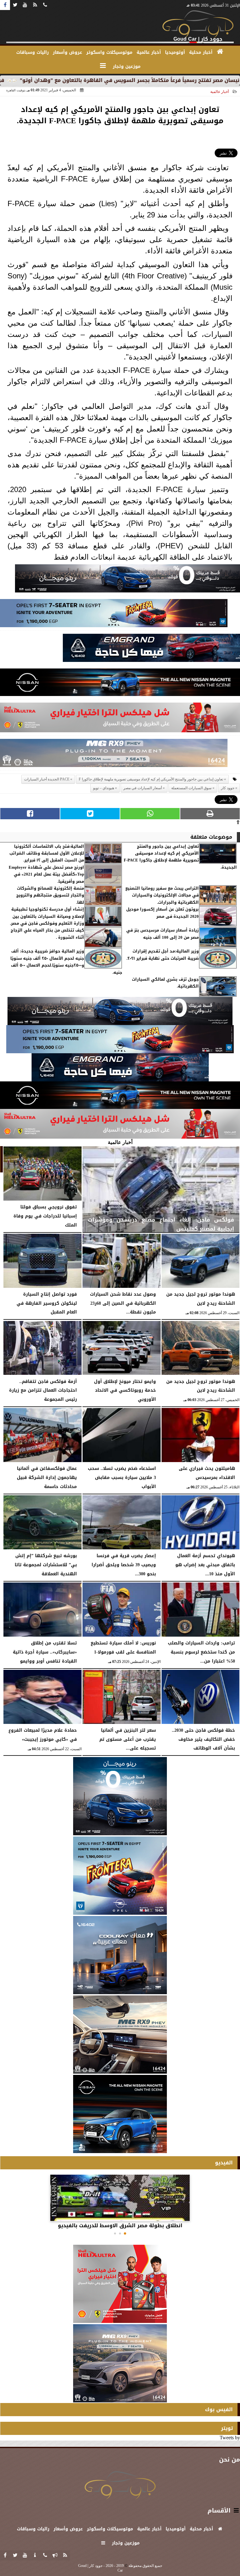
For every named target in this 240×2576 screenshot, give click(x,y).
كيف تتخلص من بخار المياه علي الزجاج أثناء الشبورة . (47, 934)
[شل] (120, 719)
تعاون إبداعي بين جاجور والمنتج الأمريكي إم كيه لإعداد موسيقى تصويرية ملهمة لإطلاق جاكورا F (151, 779)
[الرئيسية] (220, 52)
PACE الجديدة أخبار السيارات (47, 779)
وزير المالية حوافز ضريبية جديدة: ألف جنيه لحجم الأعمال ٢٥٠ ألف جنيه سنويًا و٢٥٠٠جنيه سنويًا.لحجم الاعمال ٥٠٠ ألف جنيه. (66, 962)
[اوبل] (114, 615)
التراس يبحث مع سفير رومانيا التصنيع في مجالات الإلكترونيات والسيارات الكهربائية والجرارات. (162, 895)
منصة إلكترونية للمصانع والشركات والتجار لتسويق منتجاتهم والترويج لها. (50, 895)
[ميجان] (127, 580)
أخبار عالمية (220, 92)
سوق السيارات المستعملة (191, 788)
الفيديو (224, 2163)
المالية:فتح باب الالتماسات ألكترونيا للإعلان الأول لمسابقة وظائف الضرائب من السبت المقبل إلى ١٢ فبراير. (47, 854)
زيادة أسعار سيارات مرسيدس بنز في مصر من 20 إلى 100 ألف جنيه (162, 934)
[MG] (120, 2035)
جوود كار (228, 788)
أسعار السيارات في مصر (143, 788)
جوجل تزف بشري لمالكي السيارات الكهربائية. (165, 983)
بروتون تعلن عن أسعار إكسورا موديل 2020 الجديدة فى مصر (162, 913)
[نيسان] (120, 684)
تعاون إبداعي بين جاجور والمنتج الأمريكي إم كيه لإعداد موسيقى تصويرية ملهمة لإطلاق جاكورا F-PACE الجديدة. (180, 857)
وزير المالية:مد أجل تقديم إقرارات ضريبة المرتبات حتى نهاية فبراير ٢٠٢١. (163, 955)
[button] (125, 2233)
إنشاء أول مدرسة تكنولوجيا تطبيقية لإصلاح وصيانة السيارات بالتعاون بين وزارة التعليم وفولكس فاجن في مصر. (47, 916)
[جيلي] (151, 650)
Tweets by (230, 2438)
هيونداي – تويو (104, 788)
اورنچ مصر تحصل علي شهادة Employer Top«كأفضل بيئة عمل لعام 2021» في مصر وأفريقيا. (46, 874)
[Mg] (114, 755)
